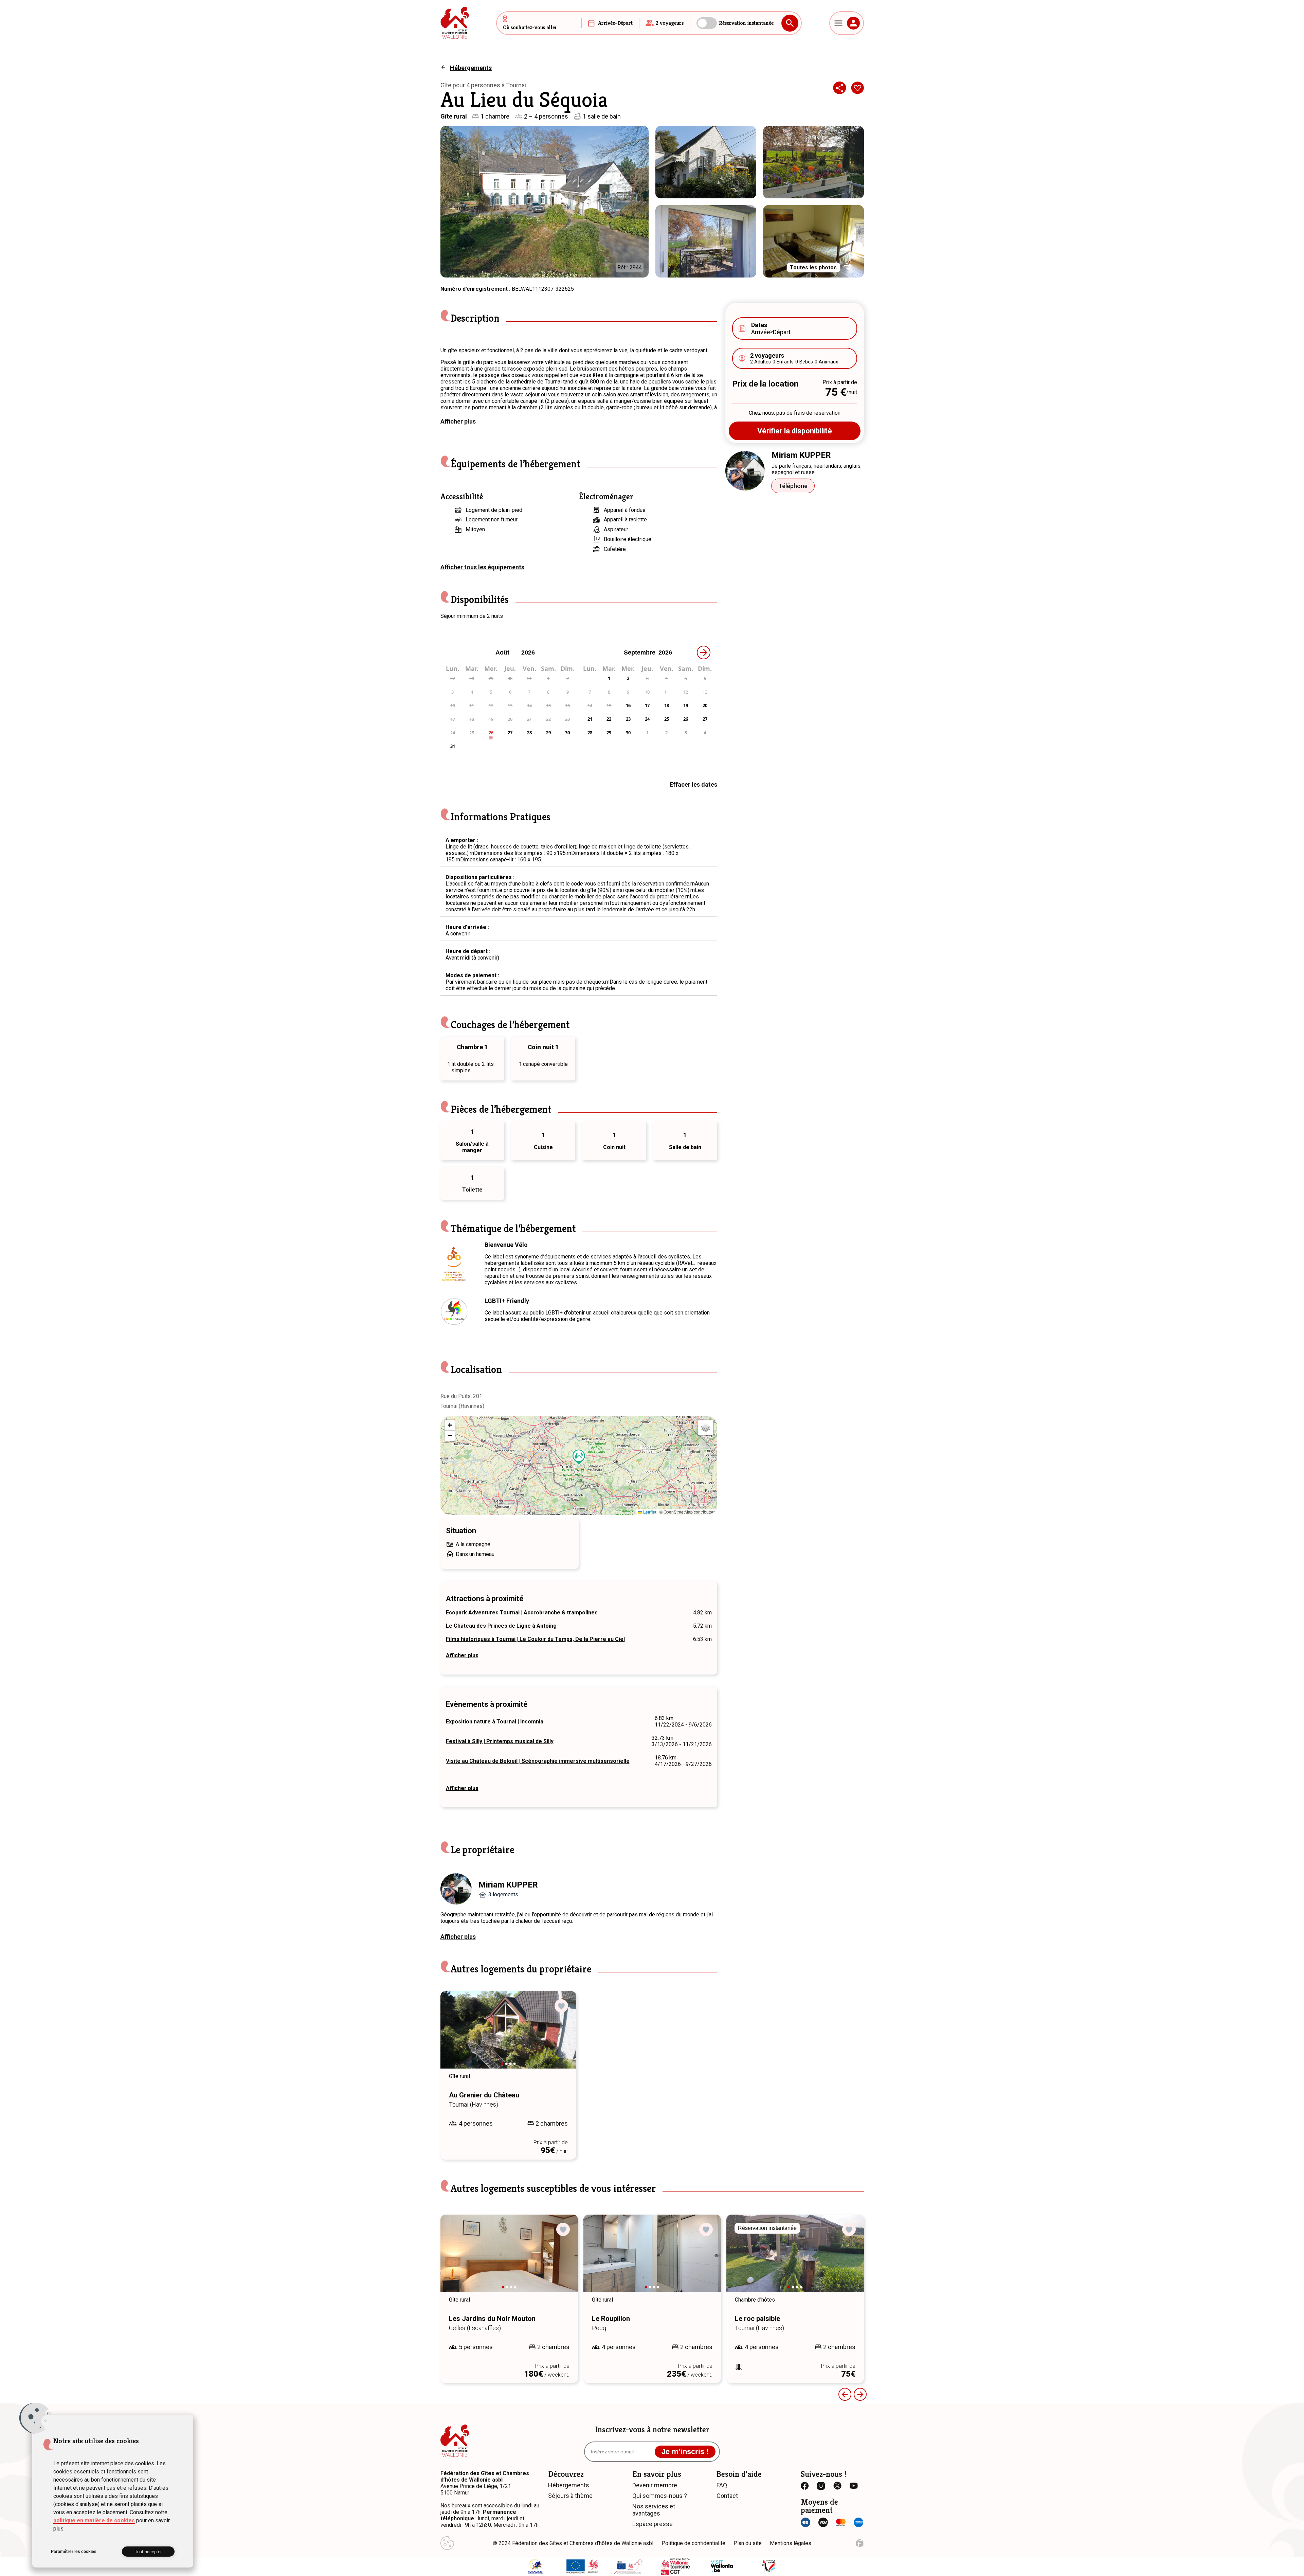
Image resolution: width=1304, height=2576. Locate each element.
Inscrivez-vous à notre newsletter (652, 2430)
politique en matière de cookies (94, 2520)
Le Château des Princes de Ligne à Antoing (501, 1626)
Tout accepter (148, 2552)
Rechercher (790, 23)
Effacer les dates (693, 784)
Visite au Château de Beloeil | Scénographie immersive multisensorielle (538, 1761)
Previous (455, 2036)
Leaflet (649, 1512)
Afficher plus (458, 421)
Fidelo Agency (860, 2543)
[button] (579, 1457)
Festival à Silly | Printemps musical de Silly (500, 1741)
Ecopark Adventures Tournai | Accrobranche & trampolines (522, 1613)
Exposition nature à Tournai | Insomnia (495, 1722)
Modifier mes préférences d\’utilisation (447, 2543)
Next (562, 2036)
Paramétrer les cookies (74, 2552)
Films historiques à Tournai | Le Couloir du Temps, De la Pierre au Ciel (535, 1639)
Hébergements (471, 68)
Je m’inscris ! (685, 2452)
